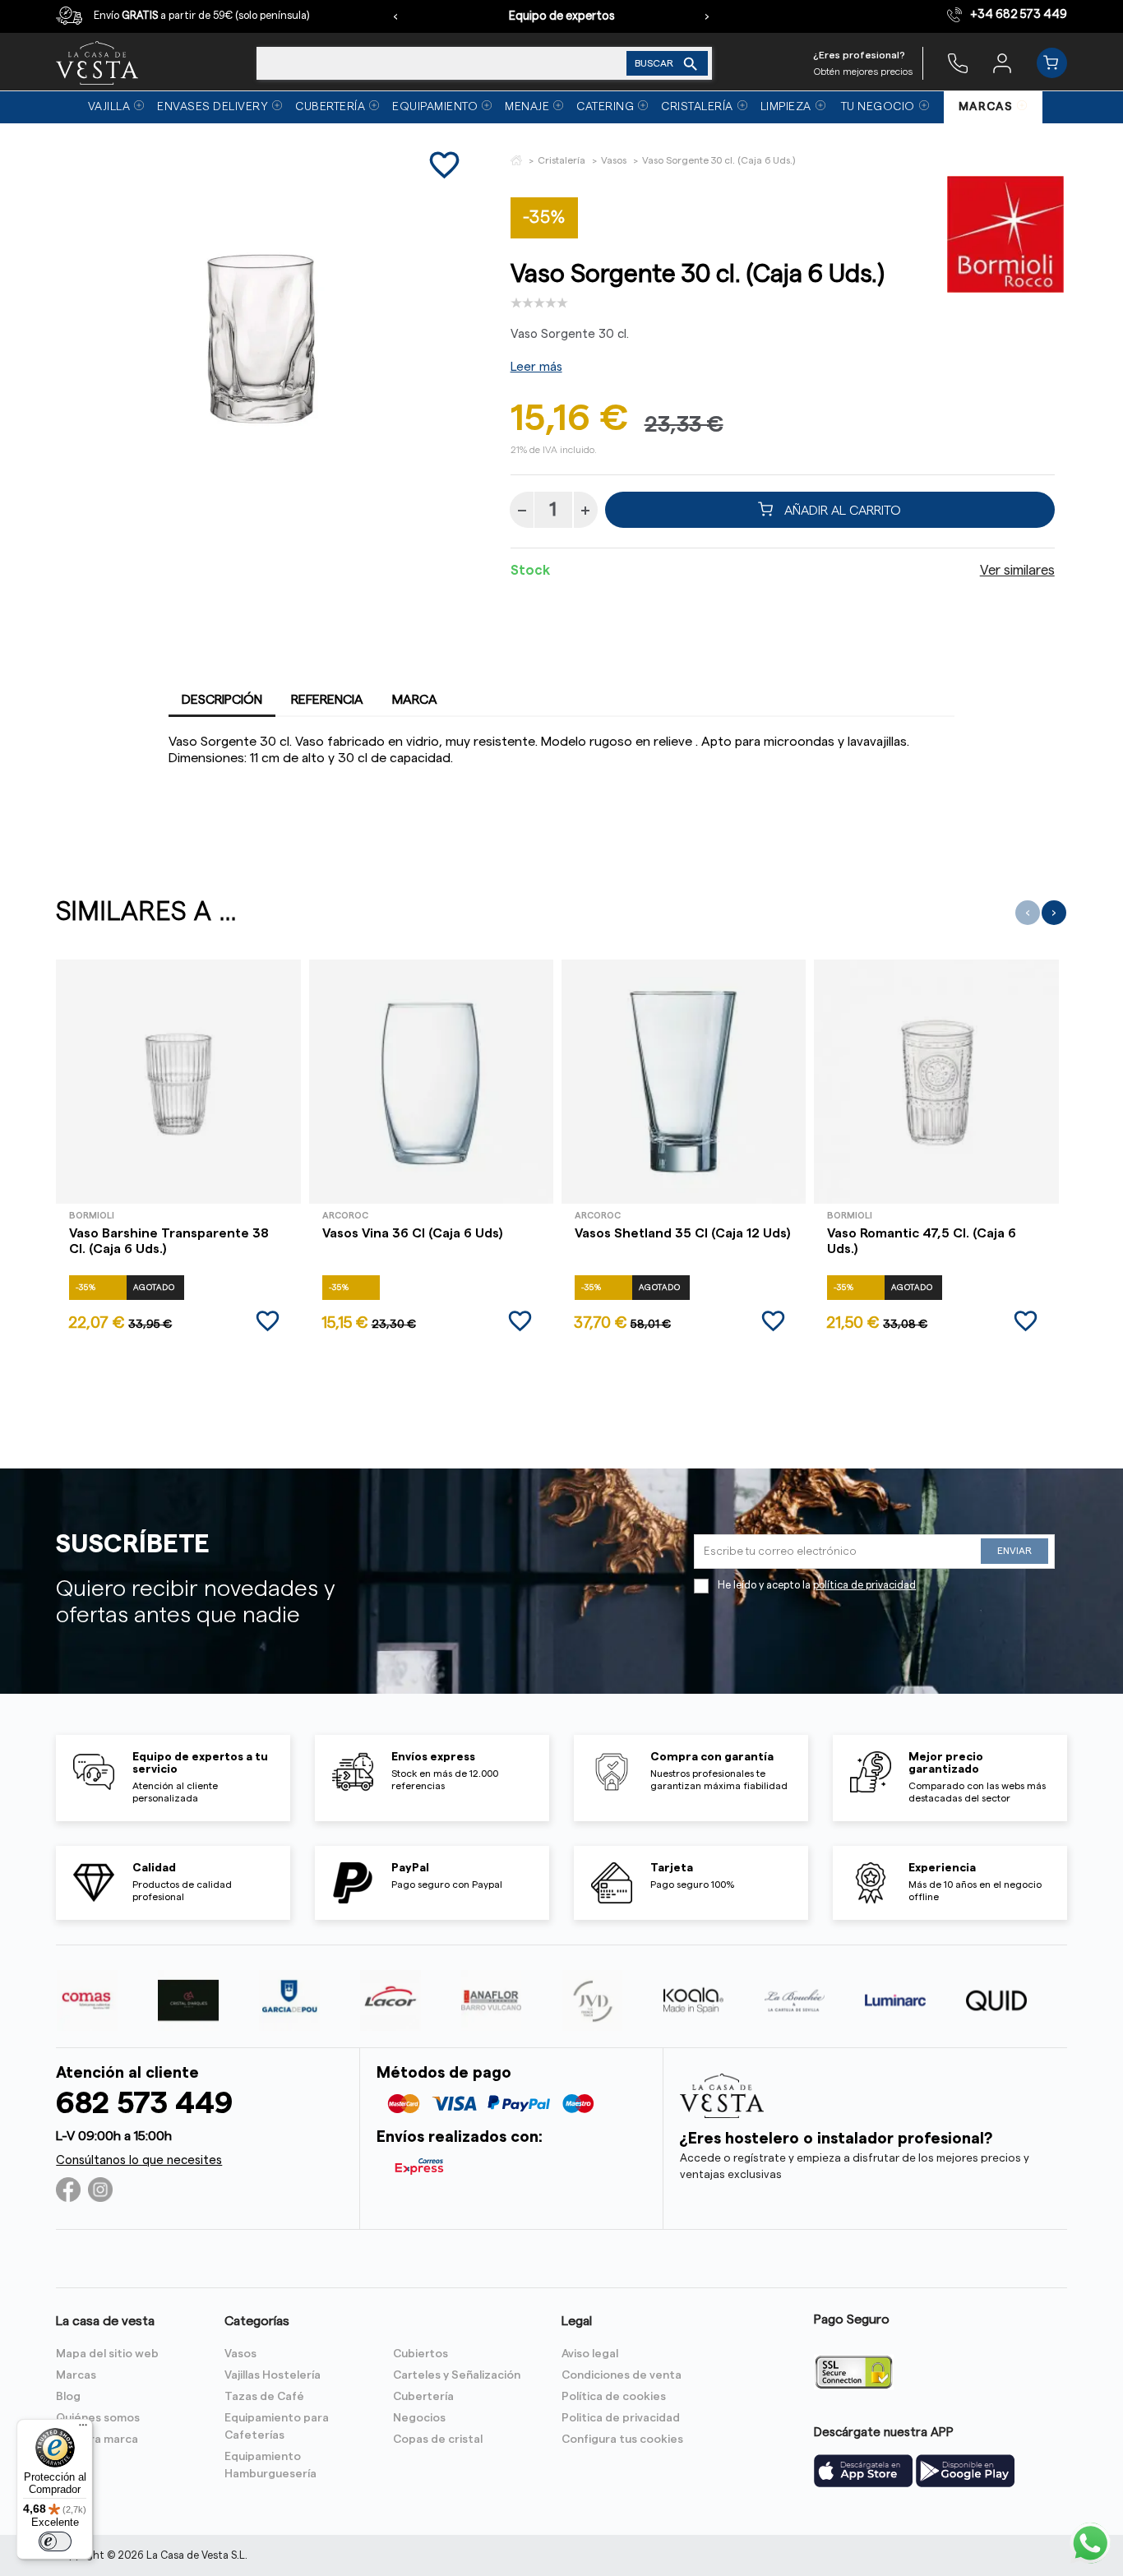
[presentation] (395, 16)
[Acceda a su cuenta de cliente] (1002, 62)
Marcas (76, 2375)
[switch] (55, 2541)
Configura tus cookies (622, 2440)
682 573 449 (144, 2104)
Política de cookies (614, 2397)
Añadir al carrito (841, 510)
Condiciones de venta (622, 2375)
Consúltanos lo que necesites (139, 2160)
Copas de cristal (438, 2440)
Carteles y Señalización (457, 2375)
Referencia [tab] (327, 700)
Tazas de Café (264, 2397)
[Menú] (83, 2429)
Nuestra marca (97, 2440)
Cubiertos (421, 2354)
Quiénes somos (98, 2418)
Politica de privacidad (621, 2418)
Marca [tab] (415, 700)
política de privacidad (864, 1585)
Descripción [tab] (222, 700)
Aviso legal (590, 2354)
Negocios (419, 2418)
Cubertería (423, 2397)
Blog (68, 2397)
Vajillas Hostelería (273, 2375)
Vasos (240, 2354)
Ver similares (1017, 571)
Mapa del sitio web (107, 2354)
